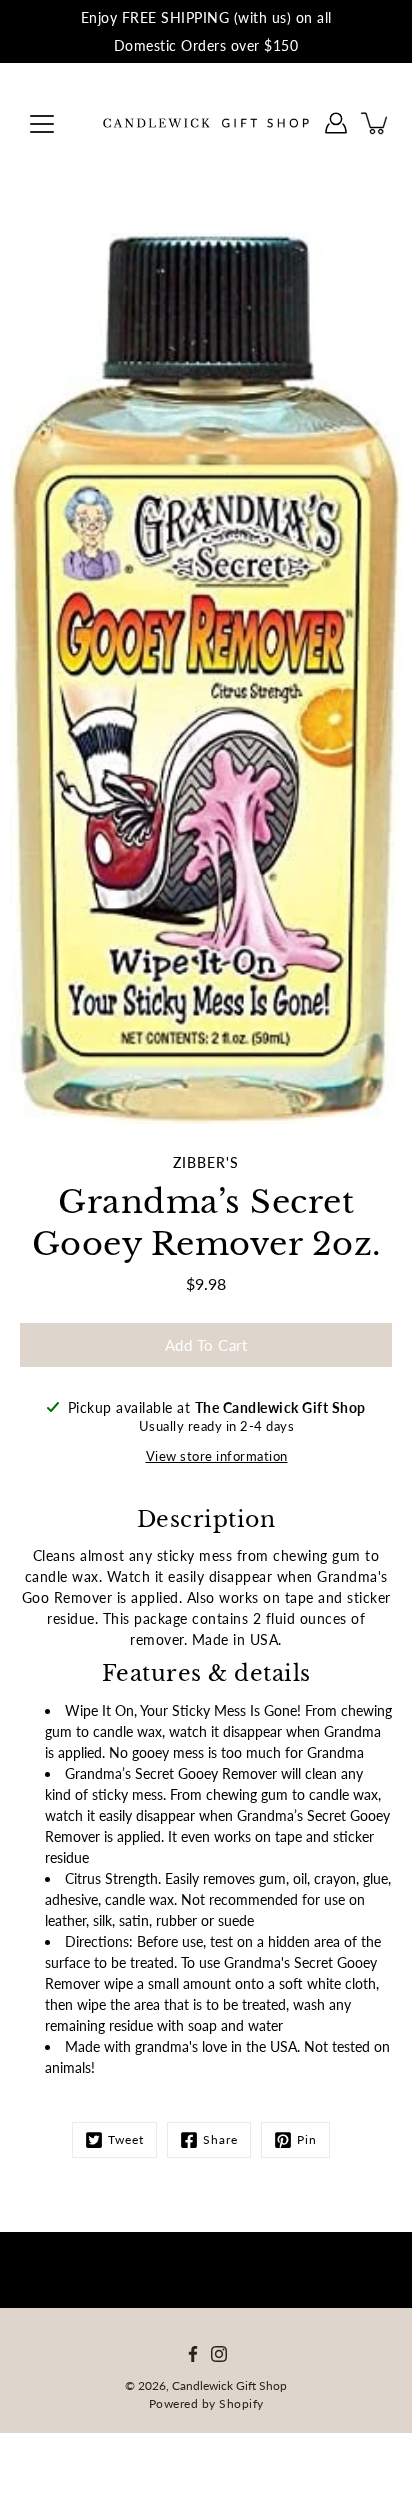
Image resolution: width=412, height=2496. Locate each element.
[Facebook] (193, 2354)
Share (220, 2139)
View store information (217, 1456)
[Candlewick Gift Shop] (206, 123)
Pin (307, 2139)
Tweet (126, 2139)
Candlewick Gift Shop (229, 2385)
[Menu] (42, 124)
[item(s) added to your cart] (376, 123)
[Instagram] (219, 2354)
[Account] (336, 123)
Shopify (241, 2403)
